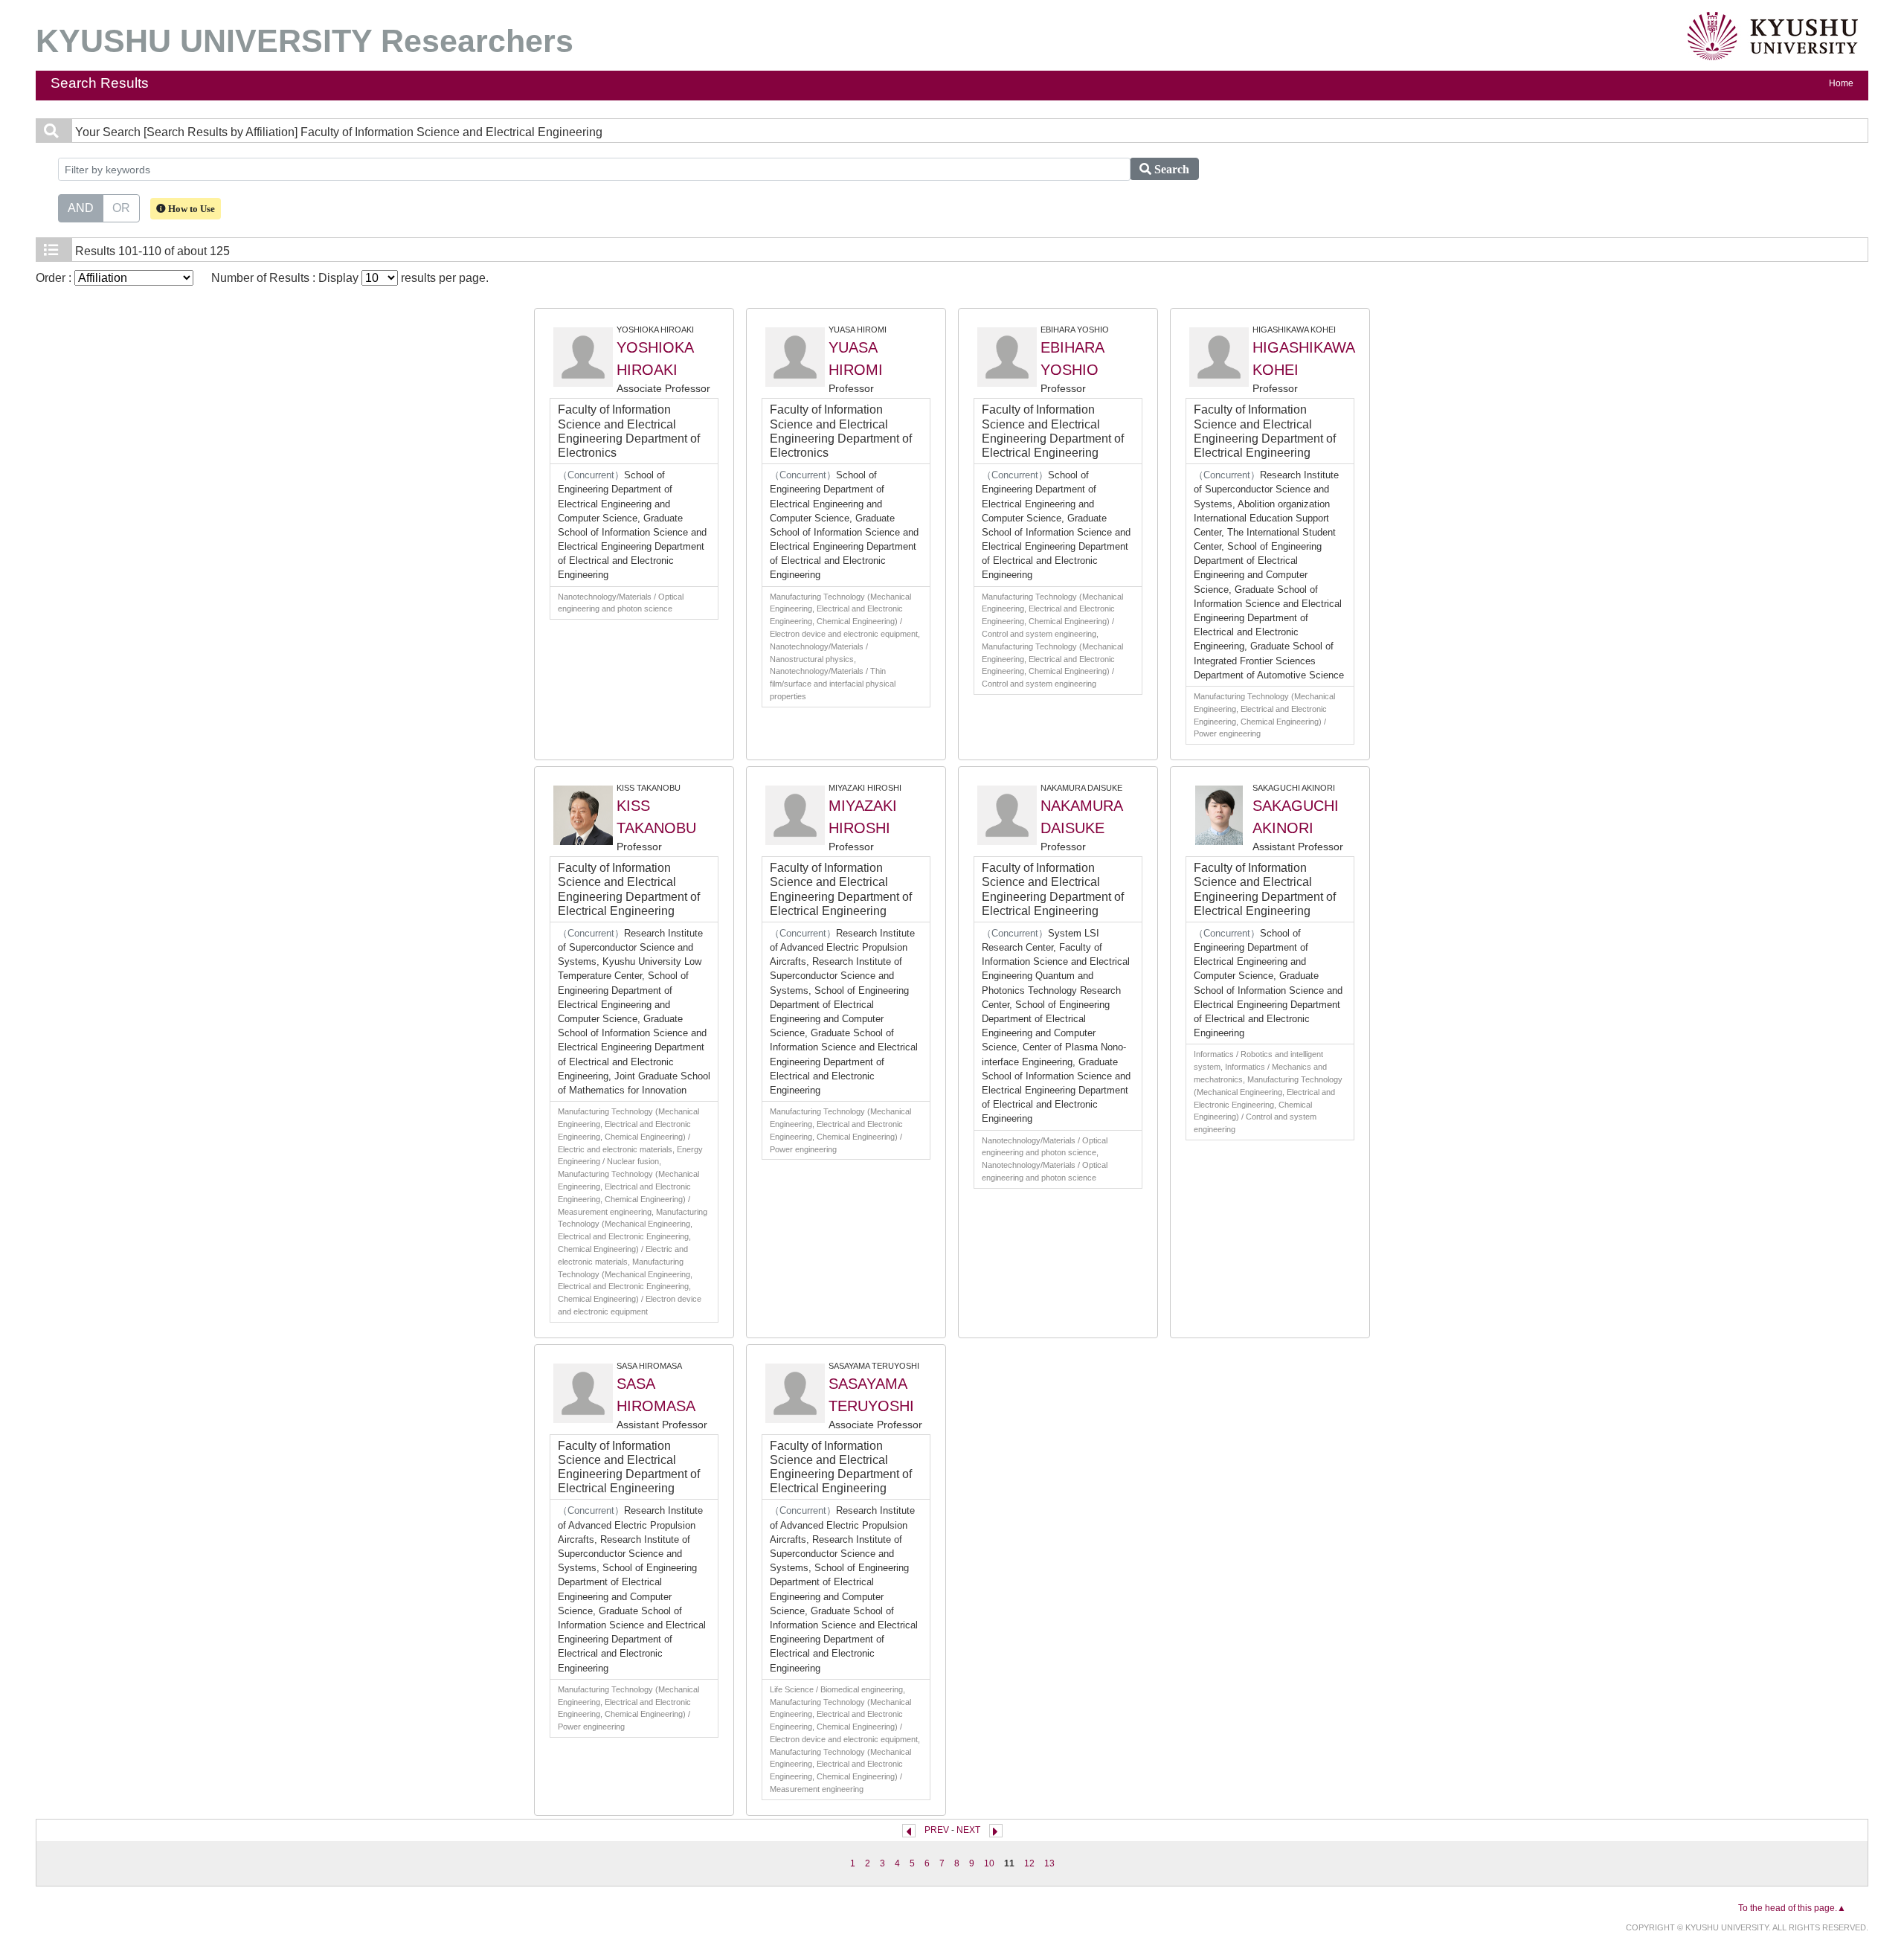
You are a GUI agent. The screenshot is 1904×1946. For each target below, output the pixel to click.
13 (1049, 1863)
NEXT (968, 1830)
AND (81, 208)
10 (989, 1863)
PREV (937, 1830)
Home (1841, 83)
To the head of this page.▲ (1792, 1908)
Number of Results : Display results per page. (350, 278)
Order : (55, 278)
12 (1029, 1863)
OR (121, 208)
